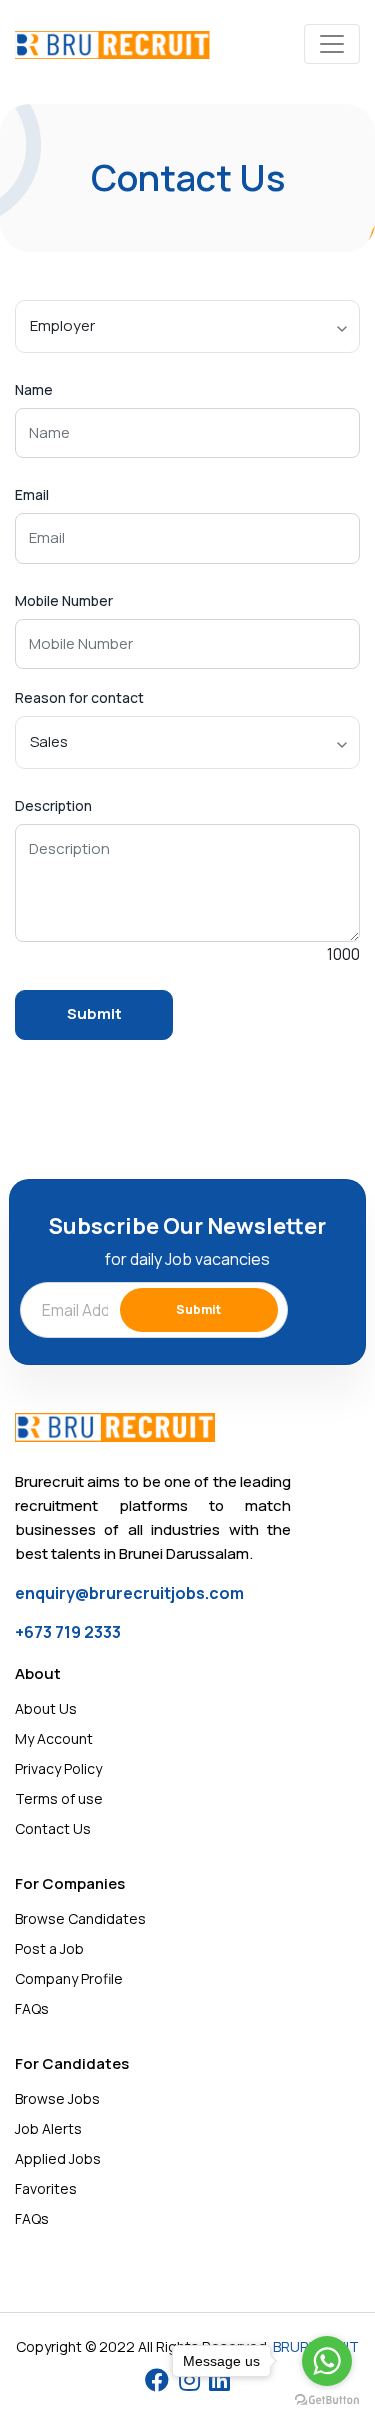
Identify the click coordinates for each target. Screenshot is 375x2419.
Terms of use (59, 1798)
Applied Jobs (58, 2158)
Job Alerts (48, 2128)
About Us (46, 1708)
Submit (198, 1309)
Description (53, 806)
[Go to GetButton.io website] (327, 2399)
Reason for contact (79, 698)
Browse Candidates (80, 1918)
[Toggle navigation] (332, 44)
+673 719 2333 (68, 1632)
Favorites (46, 2188)
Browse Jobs (57, 2098)
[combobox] (187, 326)
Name (34, 390)
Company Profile (69, 1978)
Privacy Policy (58, 1768)
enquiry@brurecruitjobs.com (129, 1593)
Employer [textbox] (62, 325)
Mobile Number (64, 601)
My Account (54, 1738)
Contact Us (53, 1828)
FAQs (32, 2008)
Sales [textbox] (49, 741)
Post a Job (49, 1948)
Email (32, 495)
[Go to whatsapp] (327, 2361)
